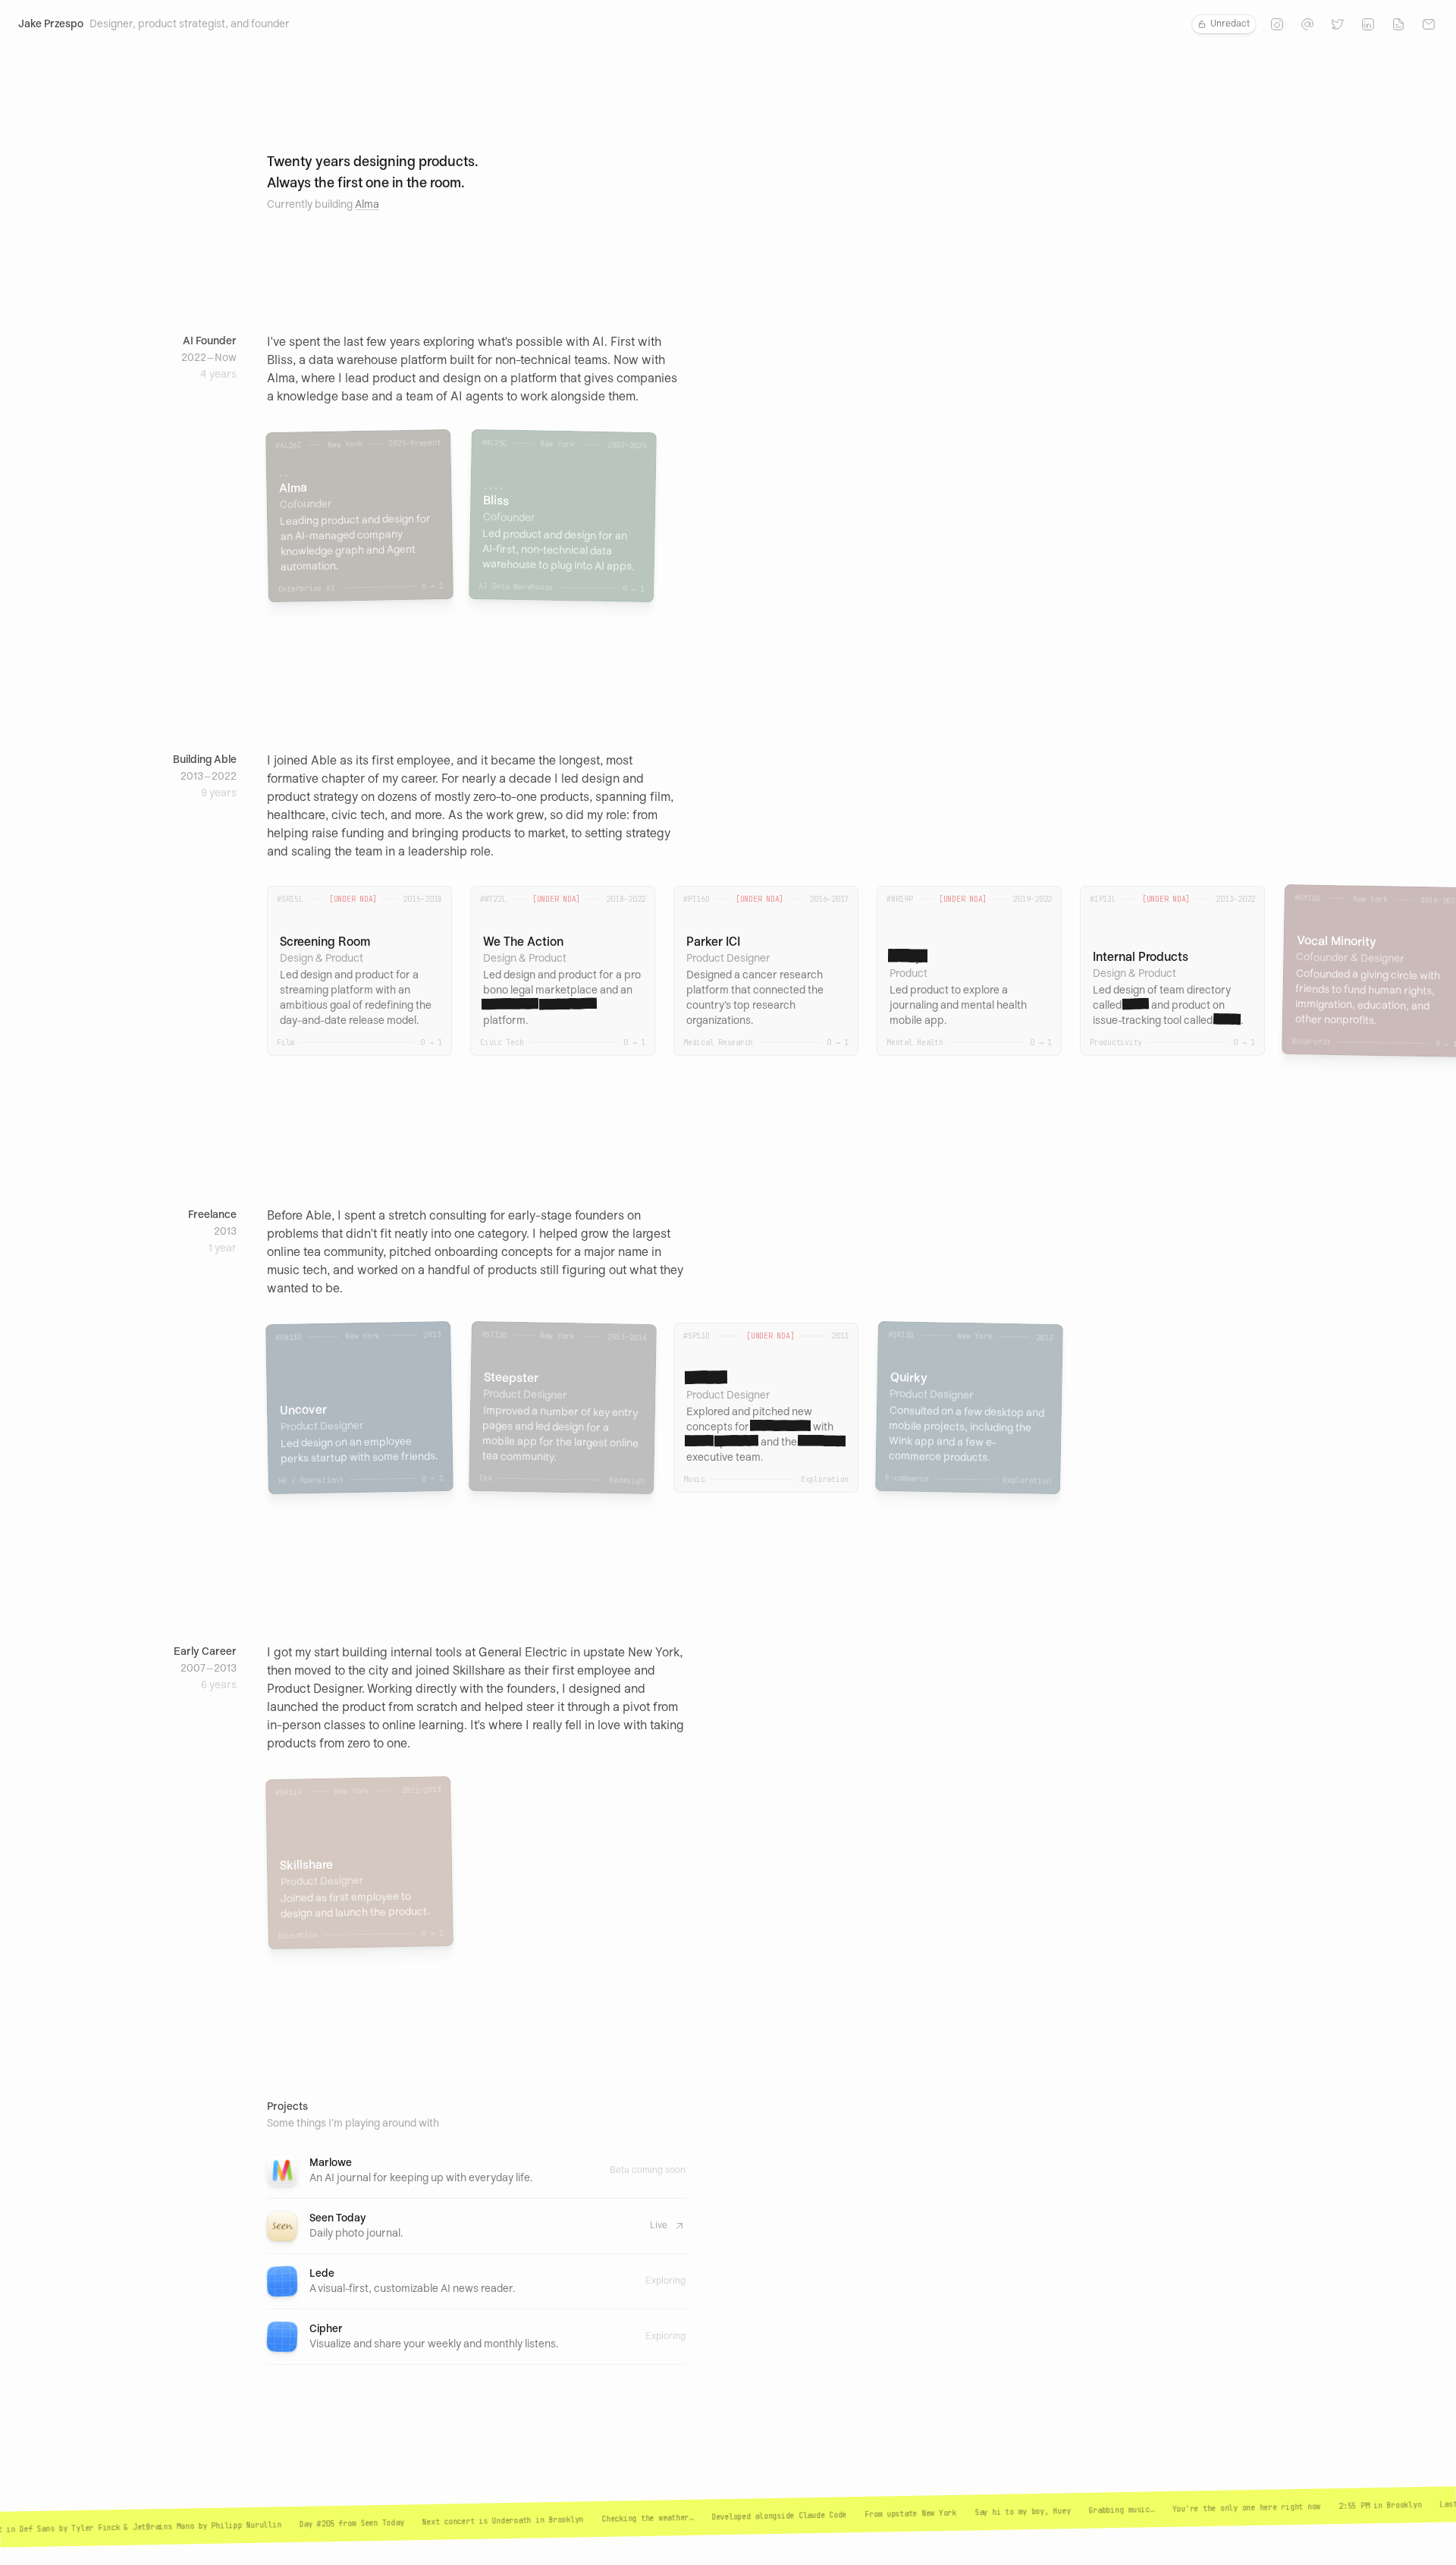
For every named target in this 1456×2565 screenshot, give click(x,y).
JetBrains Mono (127, 2527)
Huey (1025, 2512)
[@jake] (1277, 24)
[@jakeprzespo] (1338, 24)
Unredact (1230, 24)
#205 (289, 2524)
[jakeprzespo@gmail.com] (1429, 24)
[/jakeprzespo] (1368, 24)
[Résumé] (1398, 24)
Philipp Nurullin (210, 2526)
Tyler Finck (60, 2529)
